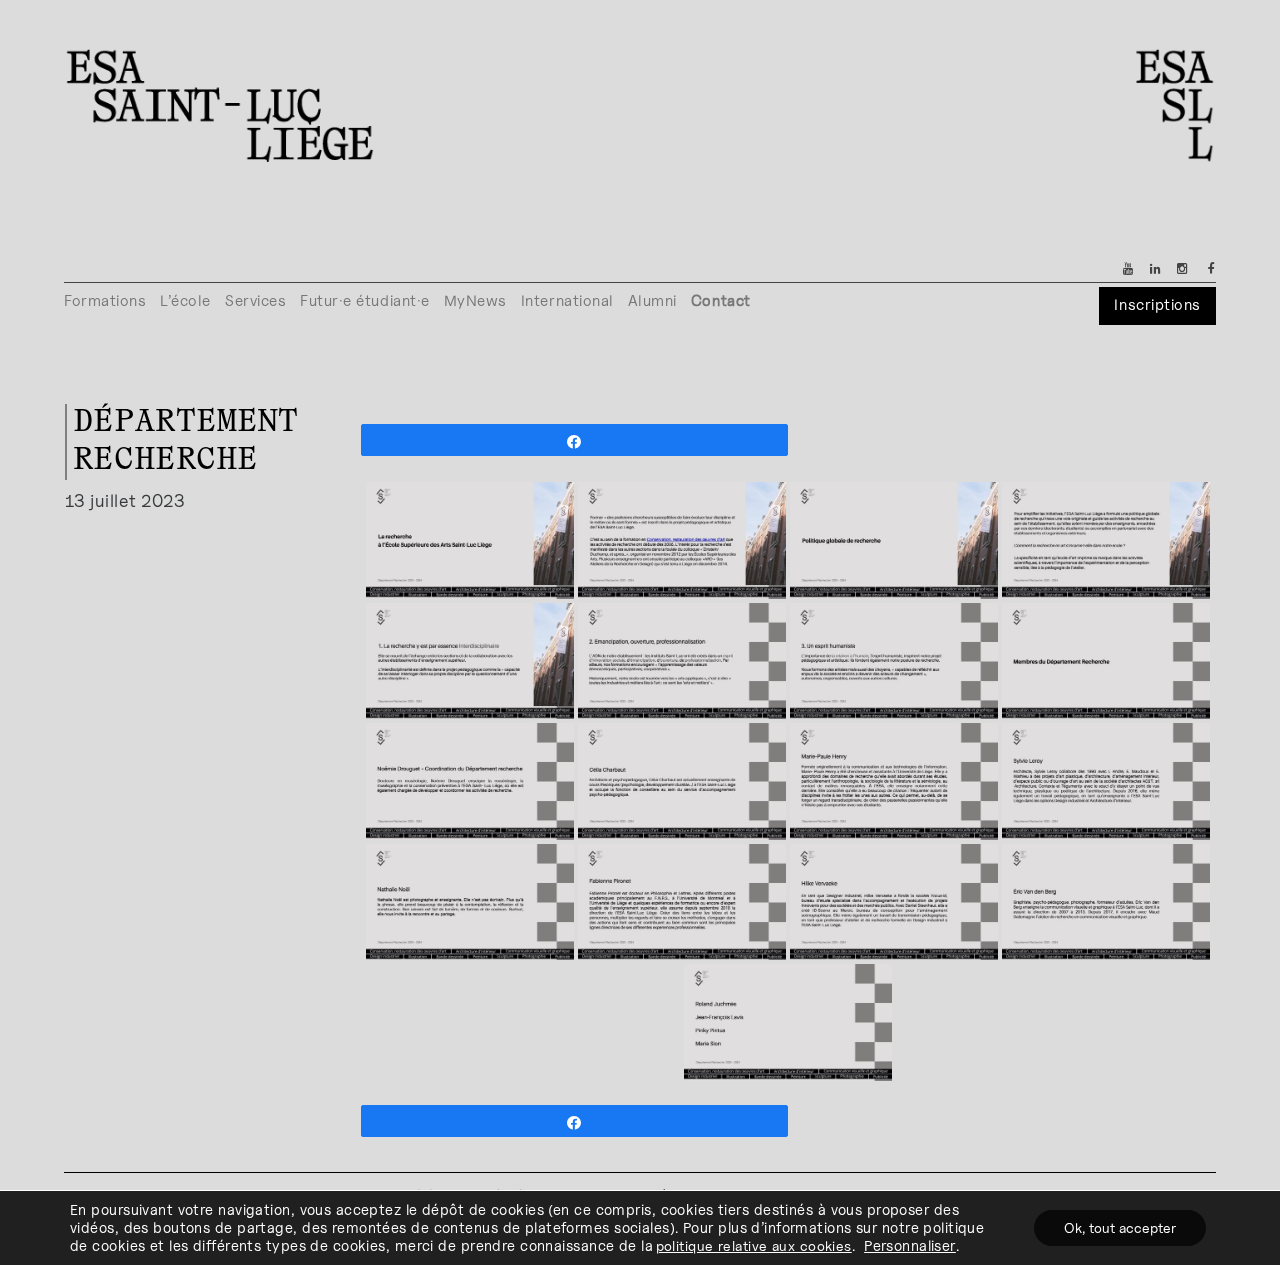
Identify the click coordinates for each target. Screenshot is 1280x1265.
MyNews (475, 300)
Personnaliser (910, 1245)
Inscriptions (1157, 304)
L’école (185, 300)
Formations (105, 300)
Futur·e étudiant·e (365, 300)
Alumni (652, 300)
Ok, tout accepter (1120, 1227)
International (567, 300)
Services (255, 300)
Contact (721, 300)
